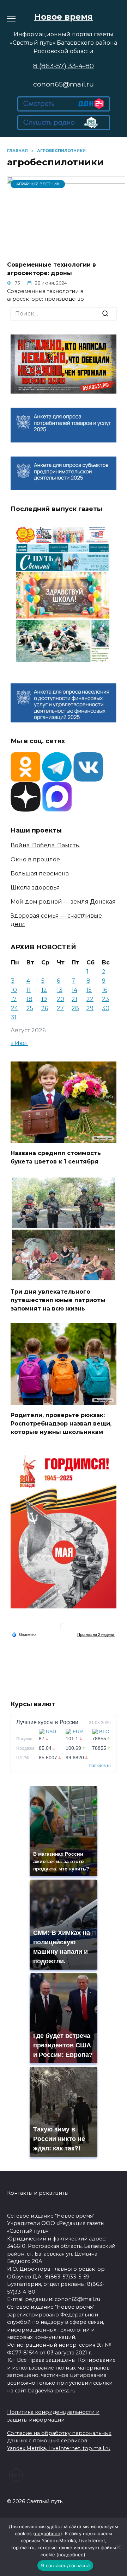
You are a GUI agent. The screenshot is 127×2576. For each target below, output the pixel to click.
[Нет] (118, 2547)
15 (89, 990)
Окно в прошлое (35, 859)
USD (51, 1732)
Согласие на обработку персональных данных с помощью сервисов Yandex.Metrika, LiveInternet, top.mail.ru (59, 2441)
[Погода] (24, 1634)
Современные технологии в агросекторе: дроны (52, 269)
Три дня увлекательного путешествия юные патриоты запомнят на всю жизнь (58, 1300)
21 (74, 999)
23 (105, 999)
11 (29, 990)
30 (106, 1008)
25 (30, 1008)
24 (14, 1008)
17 (14, 999)
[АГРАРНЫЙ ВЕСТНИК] (66, 251)
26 (45, 1008)
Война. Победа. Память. (45, 845)
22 (90, 999)
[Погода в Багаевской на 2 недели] (96, 1635)
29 (90, 1008)
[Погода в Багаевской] (64, 1628)
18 (29, 999)
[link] (64, 107)
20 (61, 999)
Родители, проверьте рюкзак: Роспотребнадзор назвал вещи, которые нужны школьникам (61, 1423)
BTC (104, 1732)
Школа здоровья (35, 888)
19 (44, 999)
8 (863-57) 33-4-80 (64, 66)
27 (60, 1008)
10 (14, 990)
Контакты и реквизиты (38, 2193)
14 (74, 990)
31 (14, 1017)
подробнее (48, 2533)
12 (44, 990)
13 (60, 990)
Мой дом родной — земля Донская (63, 902)
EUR (78, 1732)
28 (75, 1008)
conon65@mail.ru (64, 84)
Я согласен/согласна (65, 2565)
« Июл (19, 1043)
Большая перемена (40, 873)
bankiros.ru (100, 1766)
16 (105, 990)
